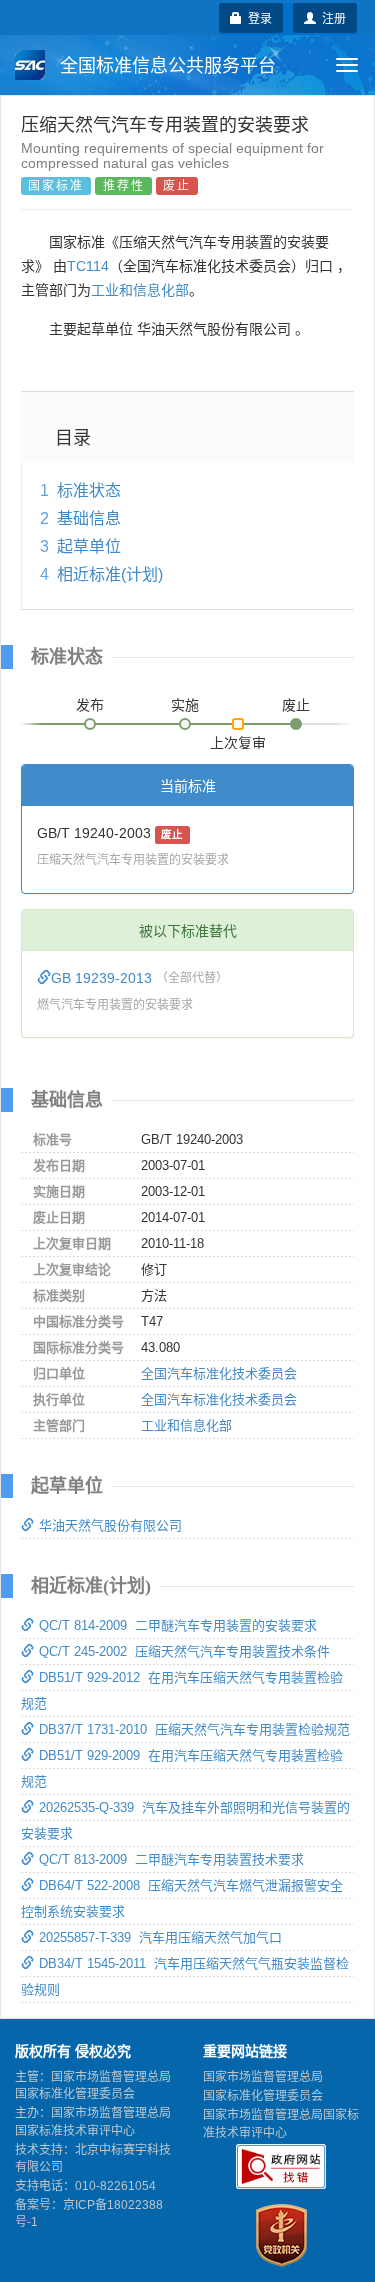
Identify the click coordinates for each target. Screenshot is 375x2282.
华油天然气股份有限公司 (110, 1525)
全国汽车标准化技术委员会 (219, 1373)
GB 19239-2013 (103, 978)
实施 (185, 705)
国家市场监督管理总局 (263, 2077)
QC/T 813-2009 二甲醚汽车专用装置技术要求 (171, 1859)
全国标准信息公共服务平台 (165, 66)
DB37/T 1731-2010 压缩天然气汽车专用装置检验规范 (194, 1729)
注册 (331, 17)
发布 (90, 705)
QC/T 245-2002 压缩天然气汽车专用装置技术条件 (184, 1651)
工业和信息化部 (140, 290)
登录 (257, 17)
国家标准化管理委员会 (263, 2096)
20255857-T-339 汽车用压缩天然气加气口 (160, 1937)
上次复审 (238, 739)
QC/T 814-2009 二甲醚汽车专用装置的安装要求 (178, 1625)
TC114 (88, 266)
